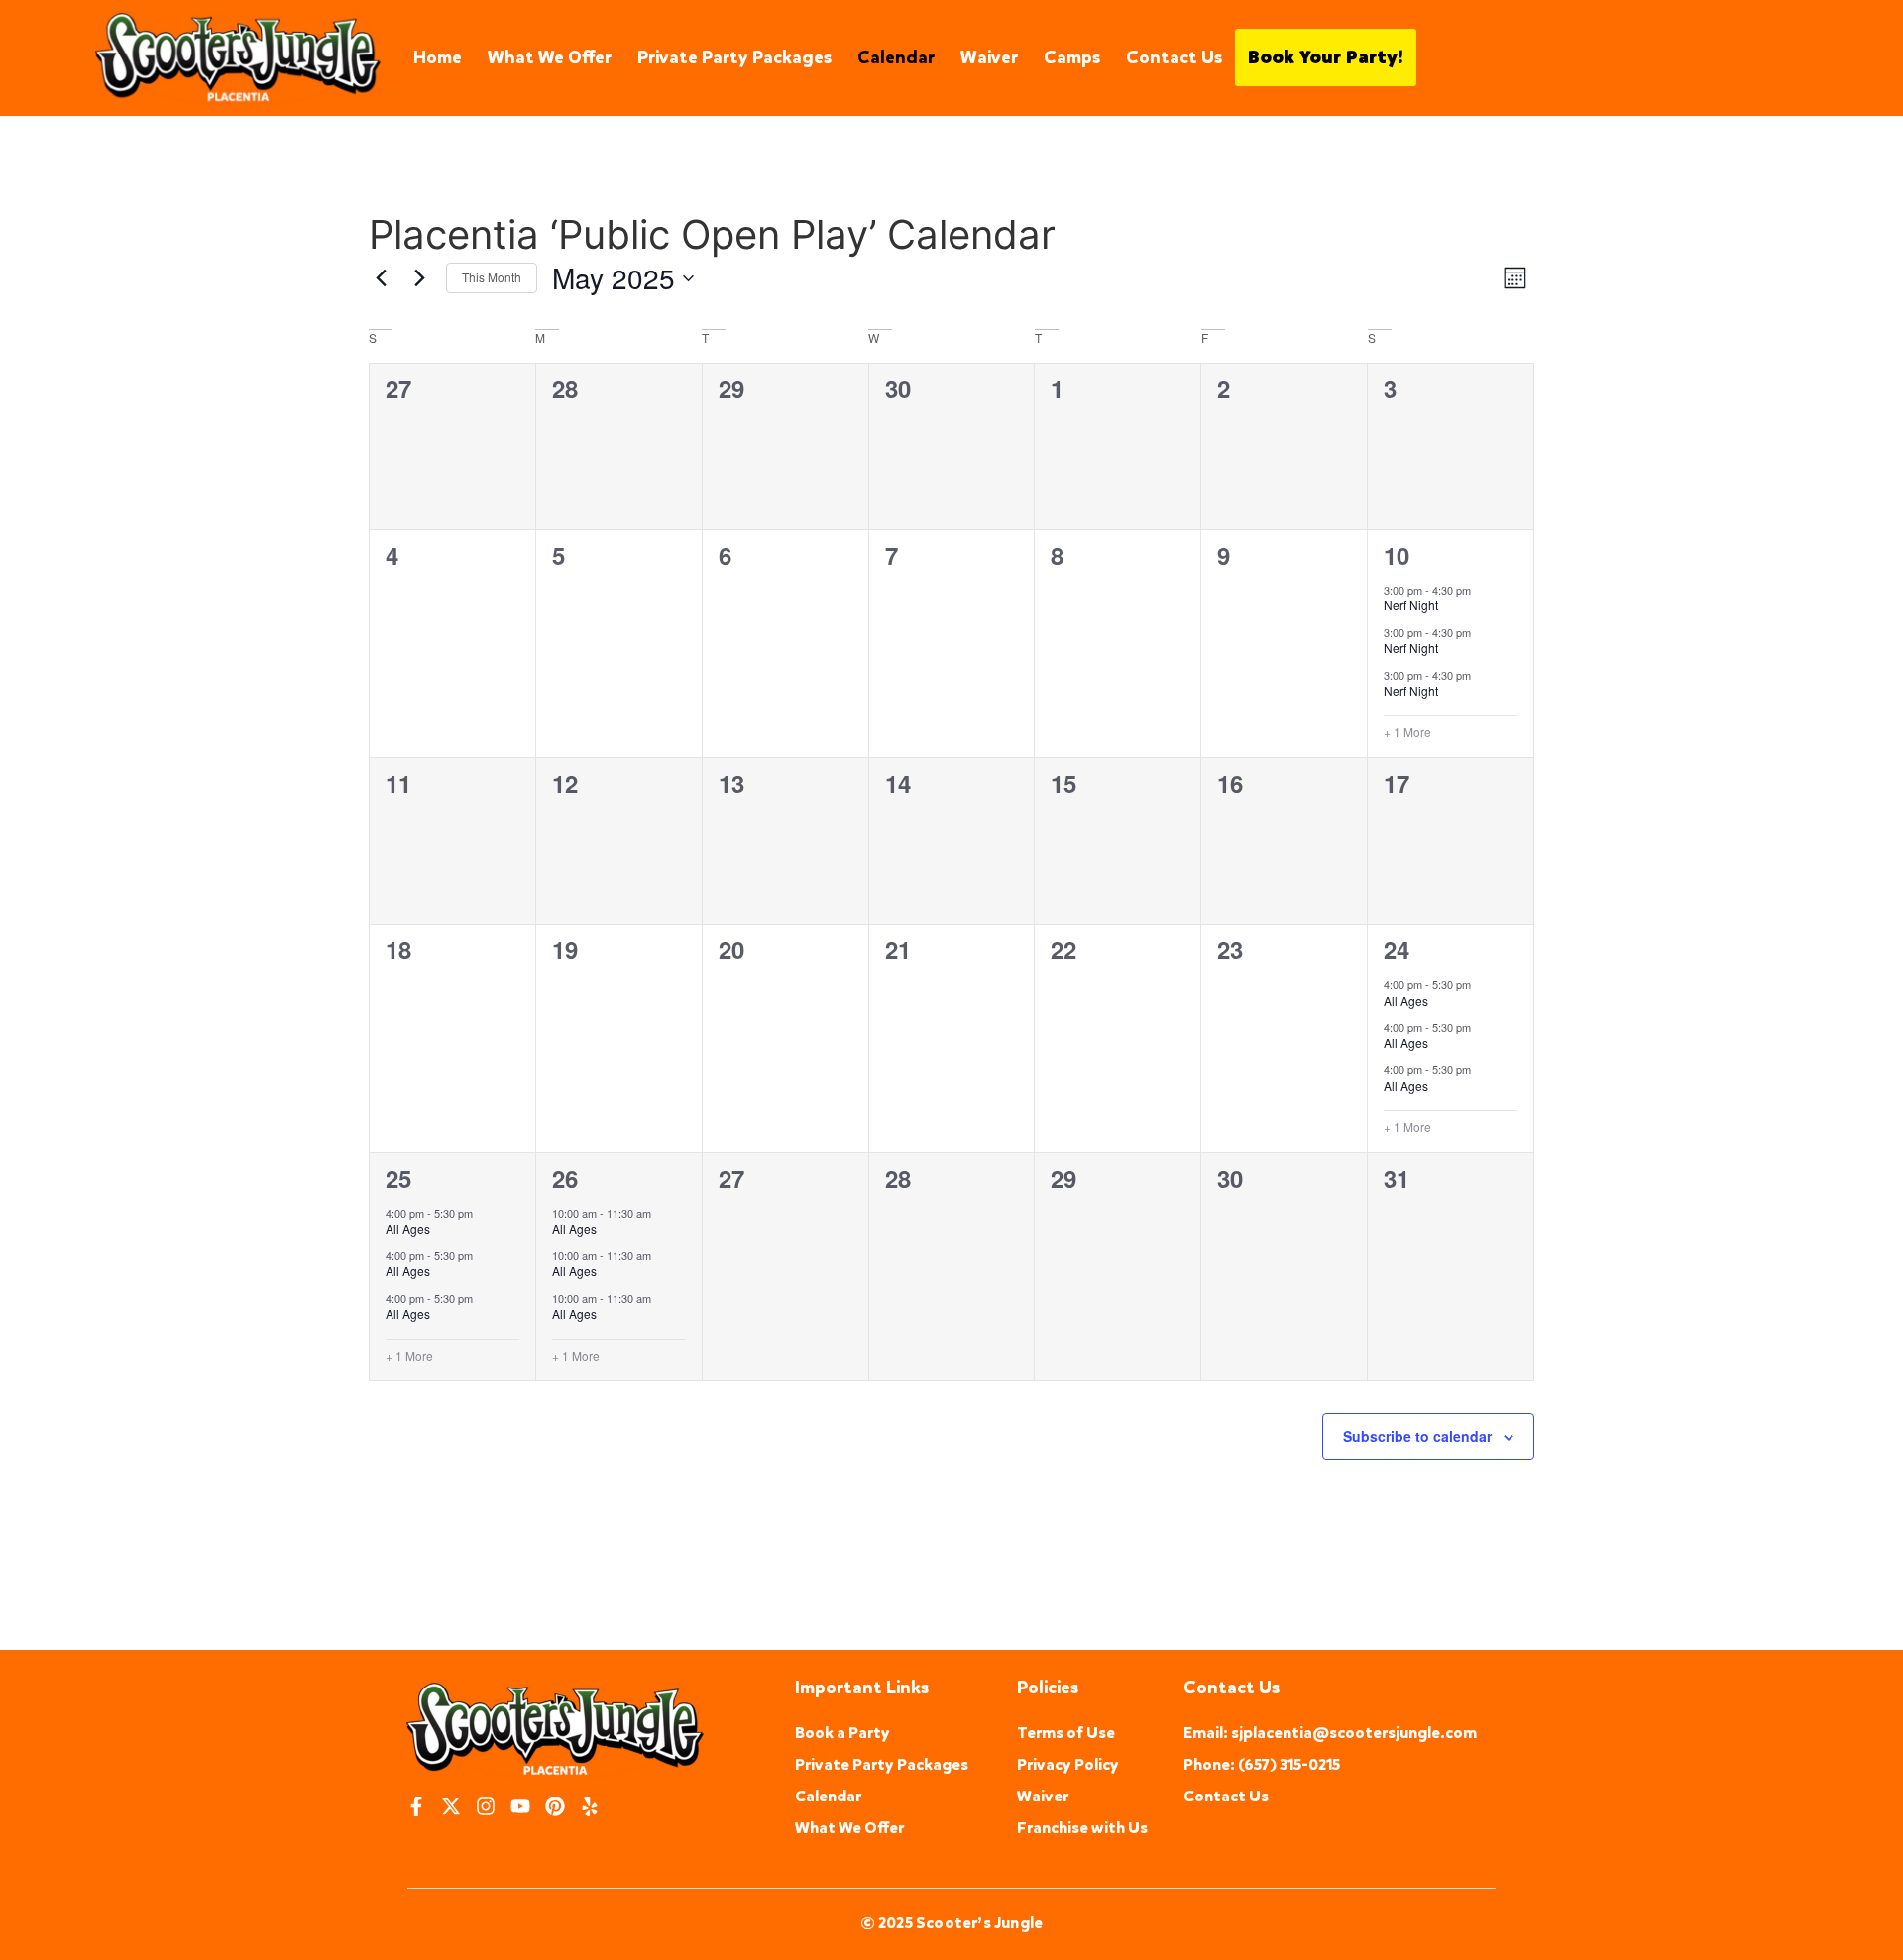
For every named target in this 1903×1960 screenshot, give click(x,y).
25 (398, 1178)
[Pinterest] (555, 1806)
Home (438, 57)
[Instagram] (486, 1806)
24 (1397, 949)
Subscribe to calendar (1417, 1436)
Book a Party (842, 1733)
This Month (492, 277)
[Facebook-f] (416, 1806)
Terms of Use (1066, 1733)
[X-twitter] (451, 1806)
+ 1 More (1407, 732)
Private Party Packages (734, 57)
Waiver (989, 57)
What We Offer (550, 57)
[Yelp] (590, 1806)
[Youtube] (520, 1806)
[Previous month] (381, 278)
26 (565, 1178)
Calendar (896, 57)
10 (1397, 555)
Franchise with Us (1082, 1828)
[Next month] (419, 278)
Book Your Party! (1326, 57)
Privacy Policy (1068, 1764)
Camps (1072, 57)
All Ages (1406, 1000)
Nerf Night (1411, 605)
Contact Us (1174, 57)
